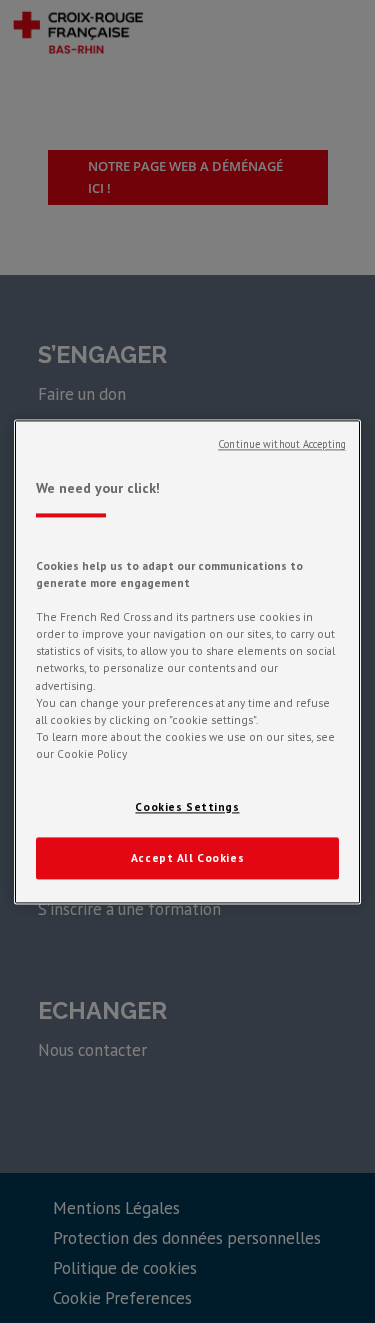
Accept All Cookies (187, 857)
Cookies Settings (187, 806)
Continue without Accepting (282, 444)
